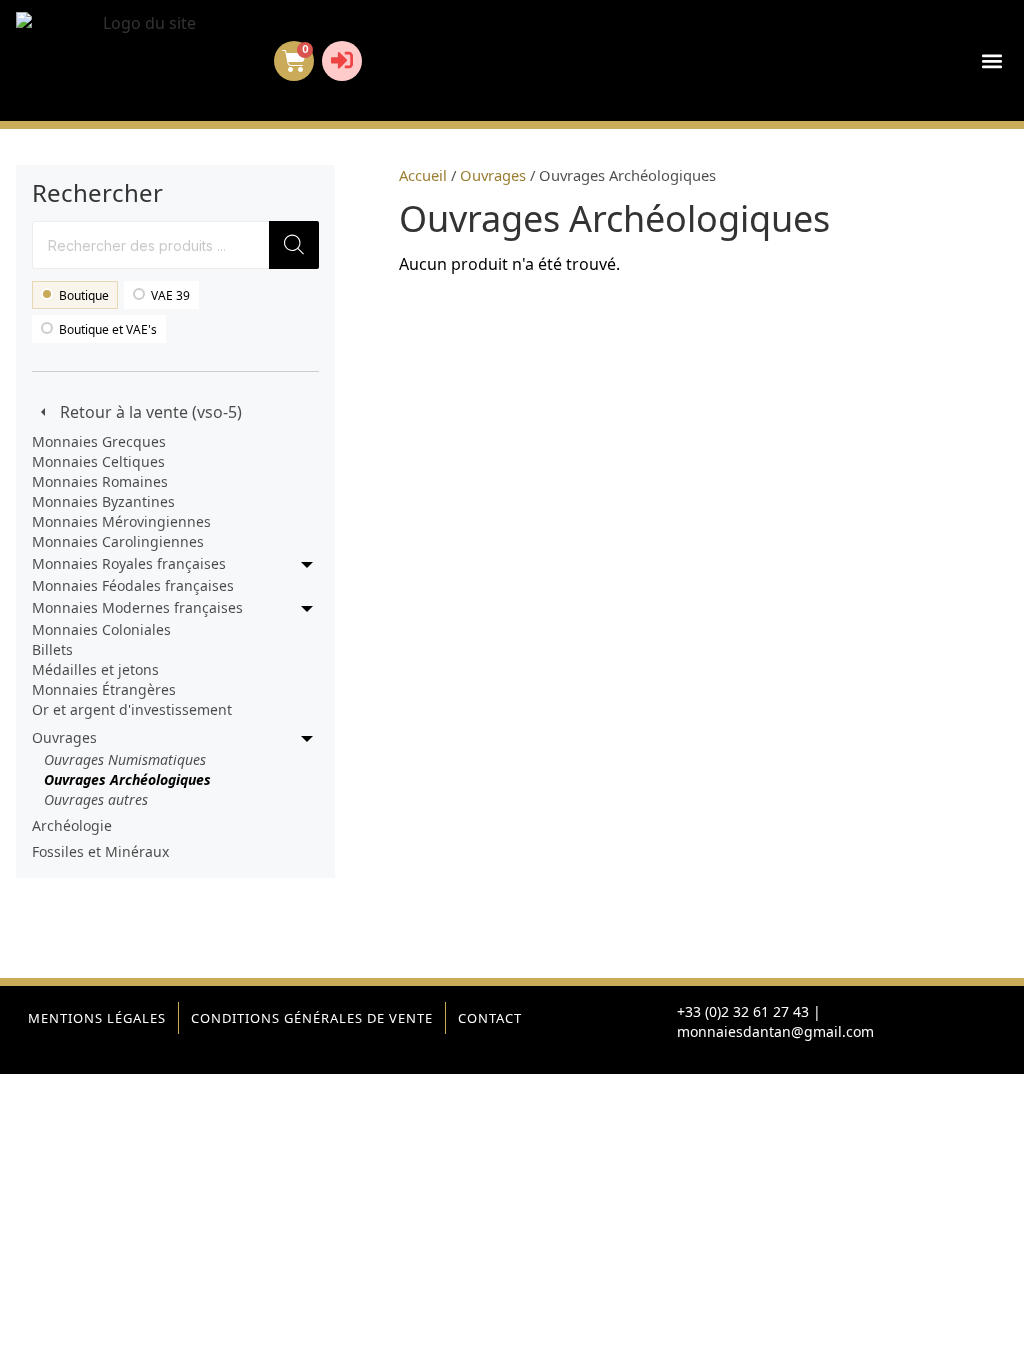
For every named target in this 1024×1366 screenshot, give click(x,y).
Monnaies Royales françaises (129, 563)
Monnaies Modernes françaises (137, 607)
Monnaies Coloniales (101, 629)
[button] (991, 60)
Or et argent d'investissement (132, 709)
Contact (490, 1018)
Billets (52, 649)
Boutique (84, 295)
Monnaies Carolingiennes (118, 541)
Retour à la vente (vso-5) (151, 412)
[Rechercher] (294, 245)
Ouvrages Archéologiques (127, 779)
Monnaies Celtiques (98, 461)
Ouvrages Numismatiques (125, 759)
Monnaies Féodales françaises (133, 585)
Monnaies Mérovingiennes (121, 521)
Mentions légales (97, 1018)
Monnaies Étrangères (104, 689)
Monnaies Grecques (99, 441)
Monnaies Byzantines (103, 501)
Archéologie (72, 825)
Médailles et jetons (95, 669)
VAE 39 (170, 295)
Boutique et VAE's (108, 329)
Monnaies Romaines (100, 481)
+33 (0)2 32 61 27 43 (743, 1011)
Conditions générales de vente (312, 1018)
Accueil (423, 175)
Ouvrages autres (96, 799)
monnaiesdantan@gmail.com (775, 1031)
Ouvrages (64, 737)
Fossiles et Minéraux (100, 851)
